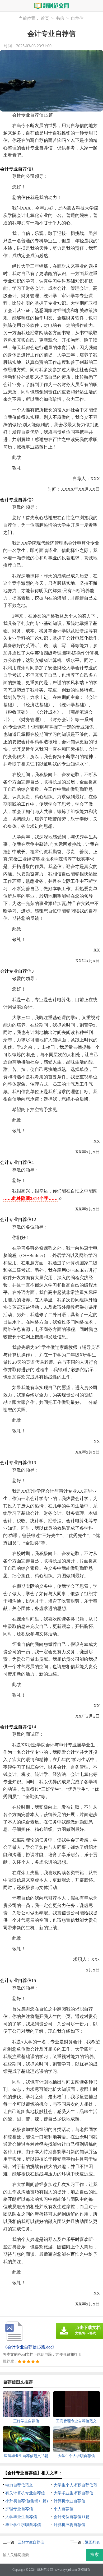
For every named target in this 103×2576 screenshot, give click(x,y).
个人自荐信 (64, 2509)
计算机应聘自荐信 (69, 2525)
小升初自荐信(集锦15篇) (27, 2501)
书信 (60, 18)
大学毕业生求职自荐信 (73, 2493)
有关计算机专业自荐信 (25, 2493)
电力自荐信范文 (19, 2485)
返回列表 (92, 2542)
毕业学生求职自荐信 (23, 2525)
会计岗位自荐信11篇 (72, 2517)
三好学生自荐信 (31, 2542)
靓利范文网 (45, 2570)
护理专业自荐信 (19, 2509)
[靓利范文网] (51, 6)
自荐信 (77, 18)
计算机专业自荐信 (69, 2501)
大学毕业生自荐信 (21, 2517)
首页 (45, 18)
